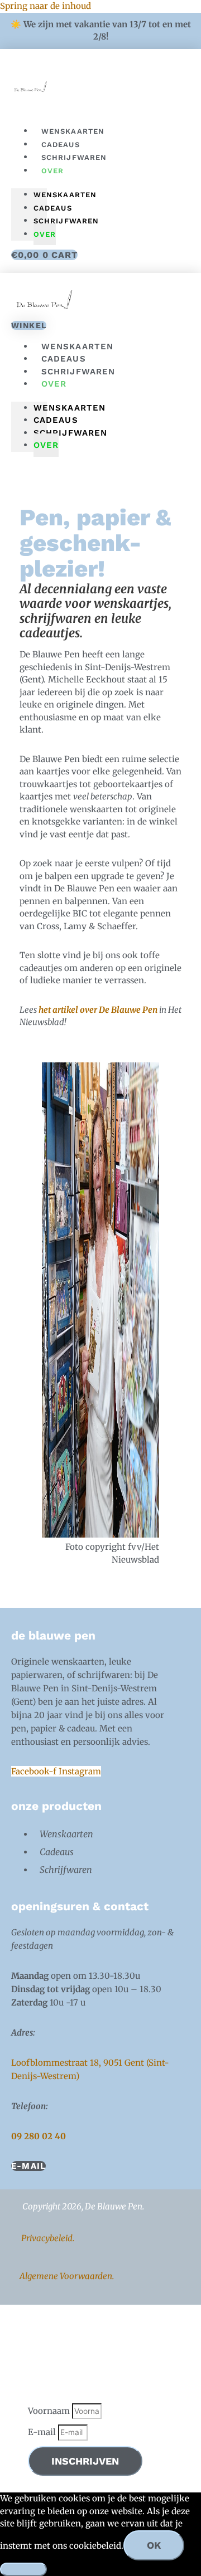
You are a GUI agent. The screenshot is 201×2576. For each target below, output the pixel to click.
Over (52, 171)
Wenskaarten (65, 195)
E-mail (43, 2432)
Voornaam (50, 2411)
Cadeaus (53, 208)
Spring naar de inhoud (46, 6)
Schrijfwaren (74, 157)
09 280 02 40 (39, 2136)
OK (154, 2545)
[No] (23, 2569)
